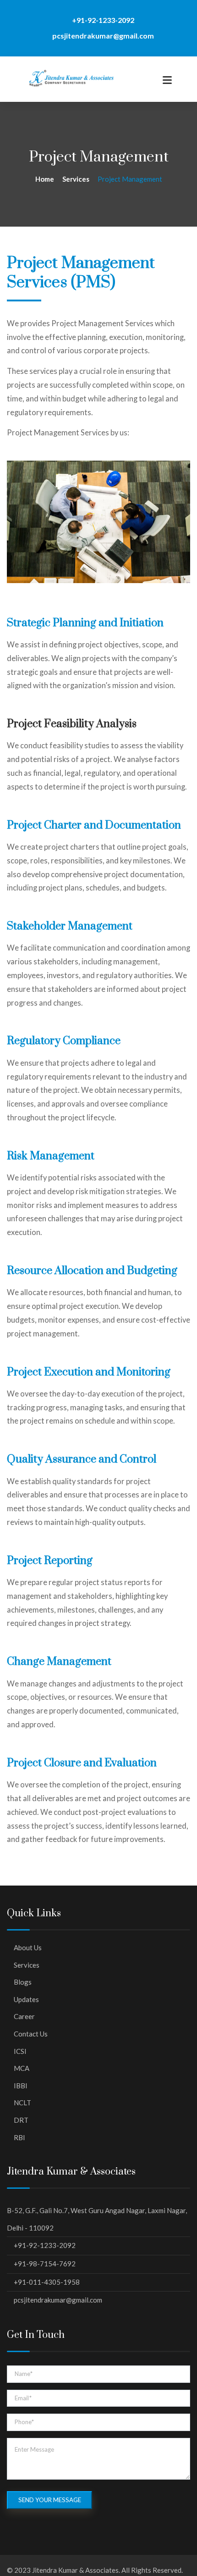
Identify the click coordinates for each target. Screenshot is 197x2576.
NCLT (22, 2103)
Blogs (23, 1982)
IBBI (21, 2086)
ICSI (20, 2051)
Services (27, 1965)
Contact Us (31, 2034)
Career (24, 2016)
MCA (22, 2068)
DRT (21, 2120)
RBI (19, 2137)
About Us (28, 1947)
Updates (26, 1999)
